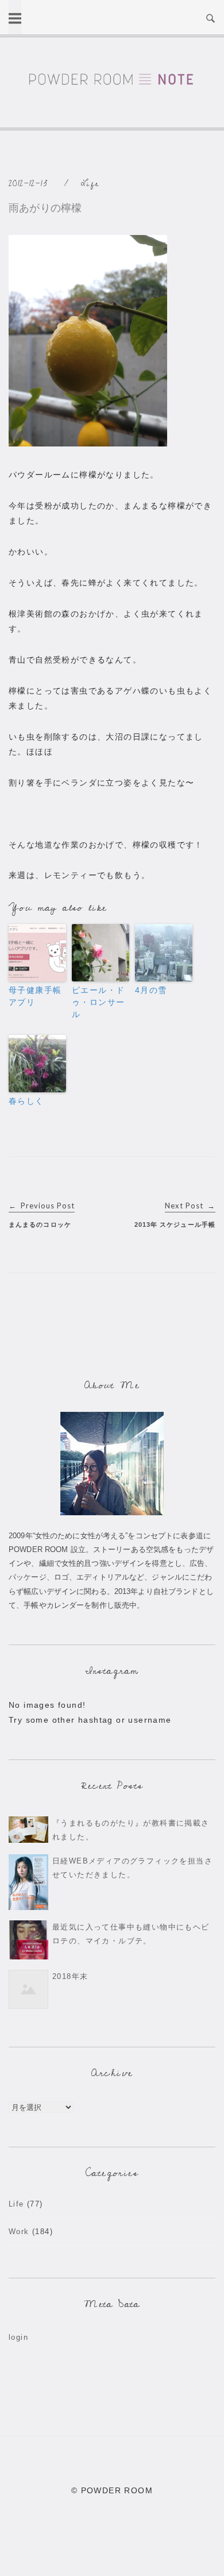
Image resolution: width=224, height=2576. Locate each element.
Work (19, 2232)
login (18, 2337)
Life (90, 184)
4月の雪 (151, 990)
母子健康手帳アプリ (35, 996)
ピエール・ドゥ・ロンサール (98, 1002)
